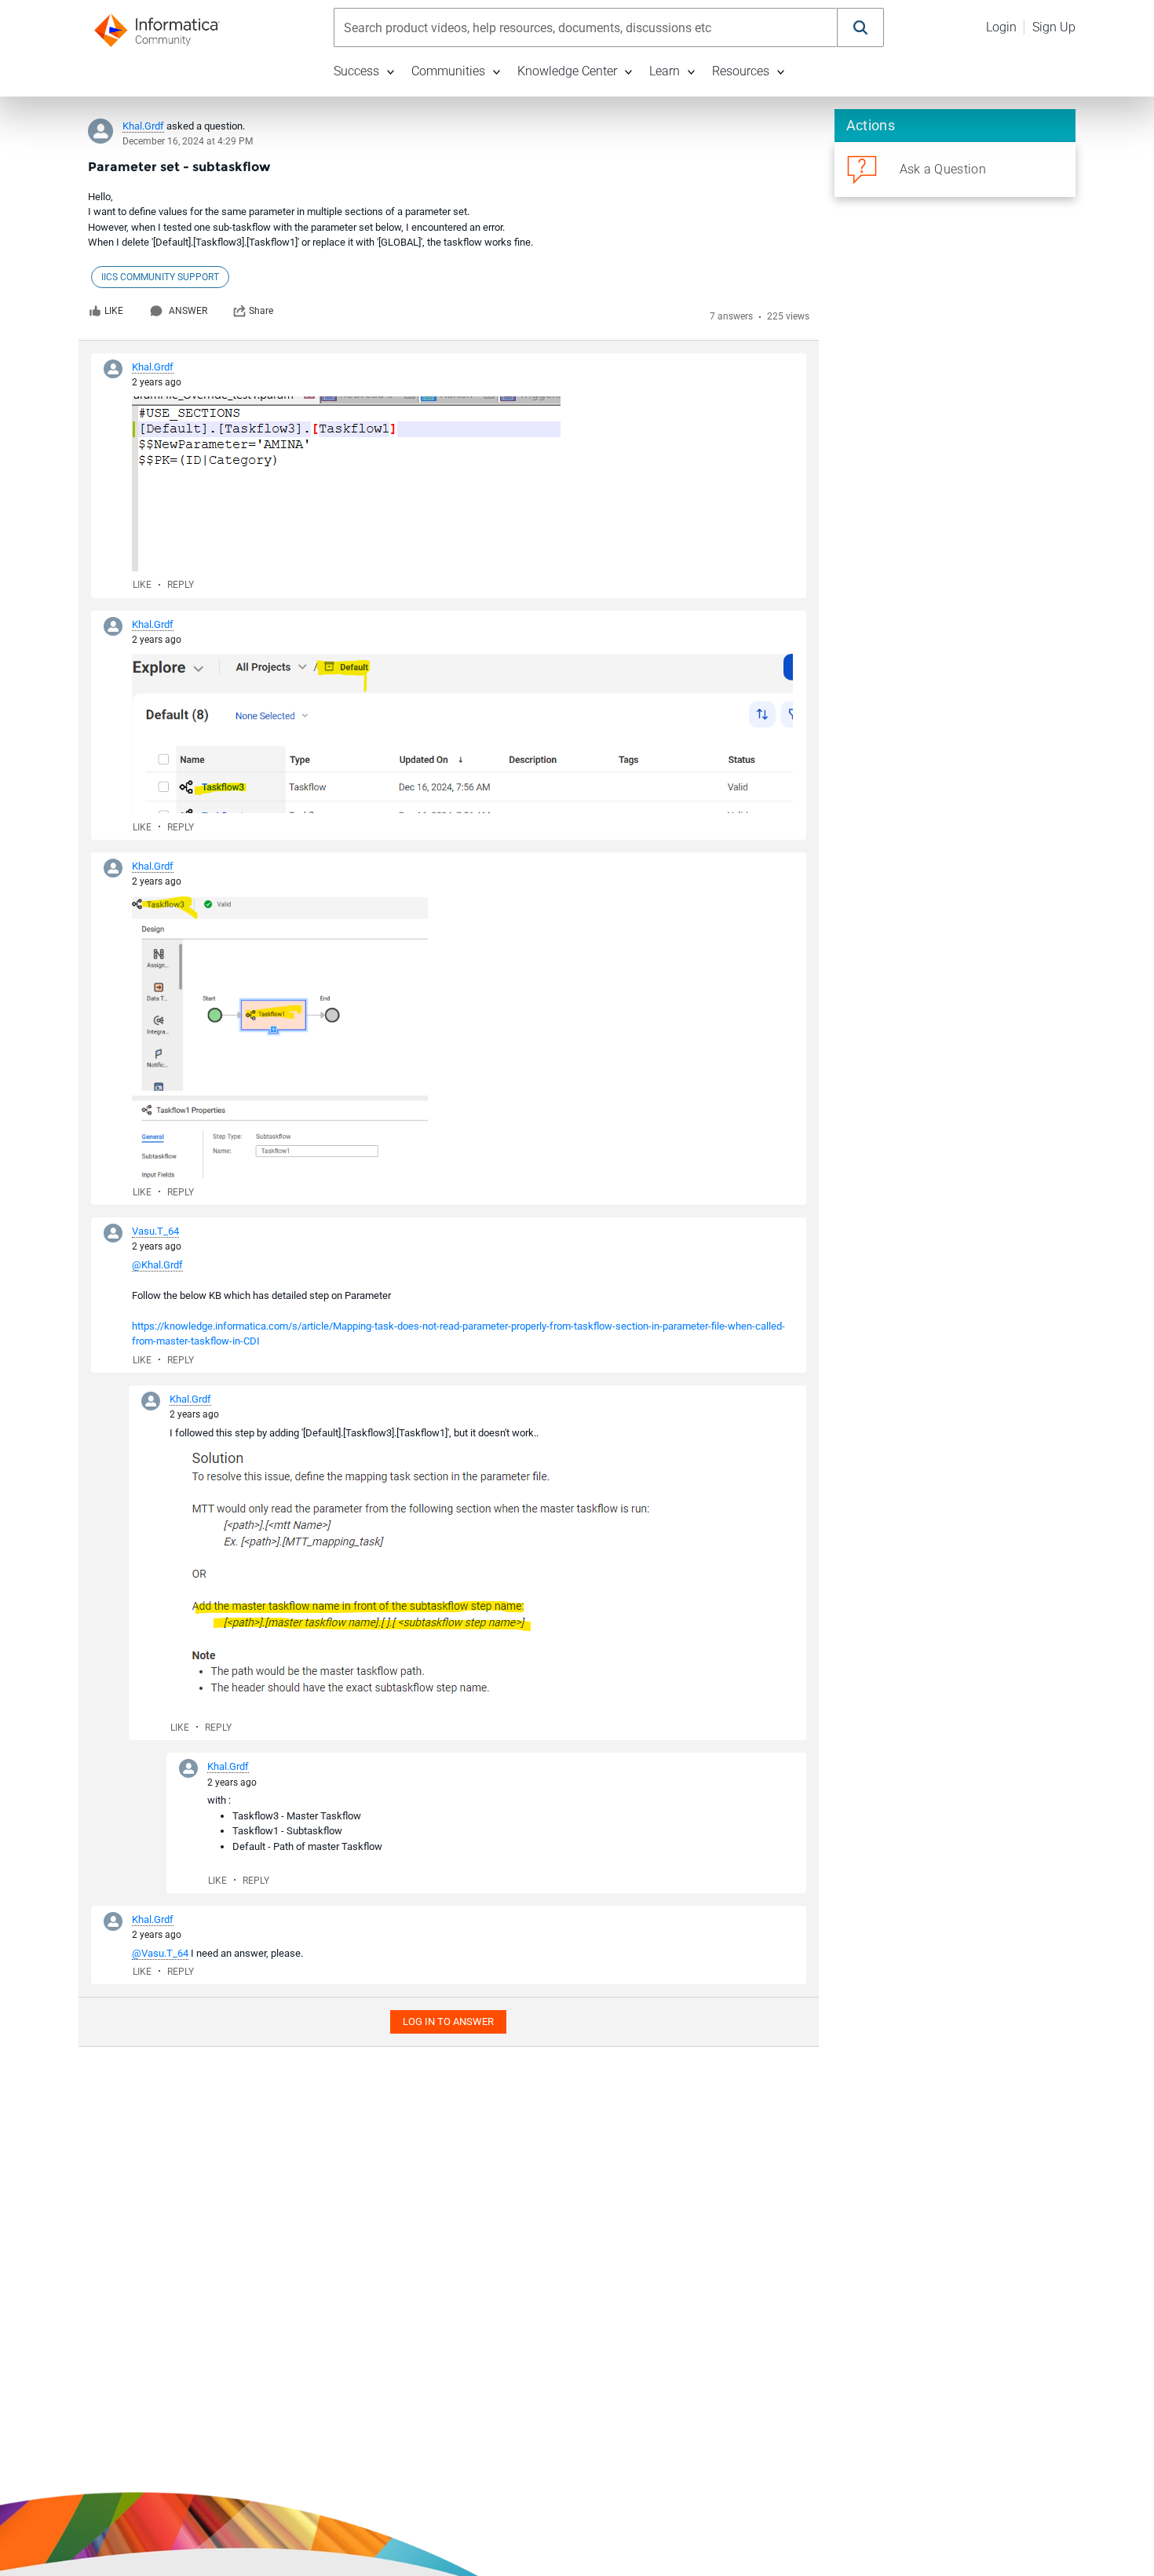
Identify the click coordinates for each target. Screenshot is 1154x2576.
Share (261, 311)
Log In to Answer (448, 2021)
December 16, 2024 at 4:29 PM (188, 141)
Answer (188, 311)
